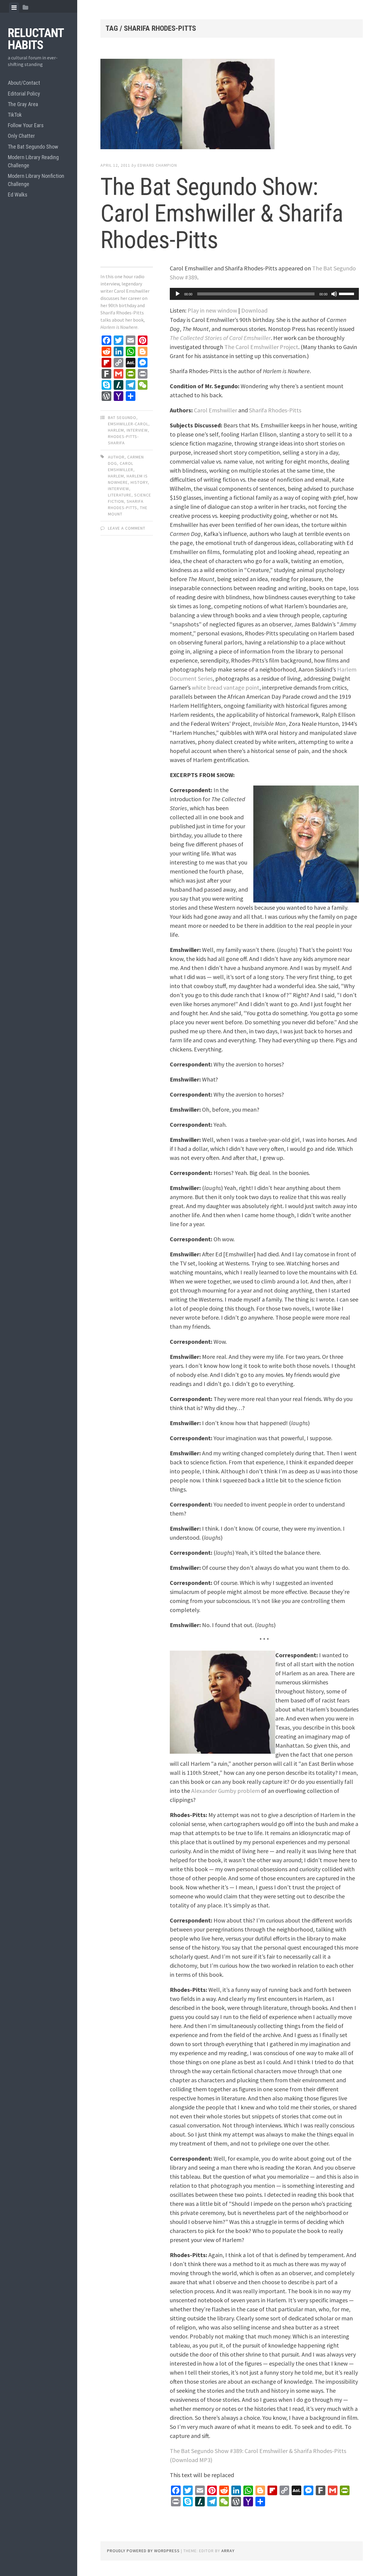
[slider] (347, 293)
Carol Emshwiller (215, 410)
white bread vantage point (226, 687)
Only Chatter (21, 136)
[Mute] (334, 294)
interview (137, 430)
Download (254, 310)
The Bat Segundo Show (33, 147)
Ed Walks (18, 195)
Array (228, 2551)
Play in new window (212, 310)
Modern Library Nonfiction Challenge (36, 180)
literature (120, 495)
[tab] (14, 8)
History (139, 482)
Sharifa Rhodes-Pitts (275, 410)
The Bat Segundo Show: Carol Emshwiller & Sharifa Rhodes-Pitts (222, 213)
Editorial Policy (24, 94)
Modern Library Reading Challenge (33, 161)
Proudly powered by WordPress (143, 2551)
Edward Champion (157, 165)
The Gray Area (23, 104)
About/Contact (24, 83)
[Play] (178, 294)
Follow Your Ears (26, 125)
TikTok (15, 115)
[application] (264, 294)
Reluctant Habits (36, 39)
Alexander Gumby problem (226, 1791)
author (116, 457)
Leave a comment (127, 528)
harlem (116, 476)
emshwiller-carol (128, 424)
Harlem (116, 430)
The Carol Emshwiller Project (261, 347)
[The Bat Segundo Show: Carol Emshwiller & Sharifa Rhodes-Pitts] (232, 105)
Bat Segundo (122, 417)
